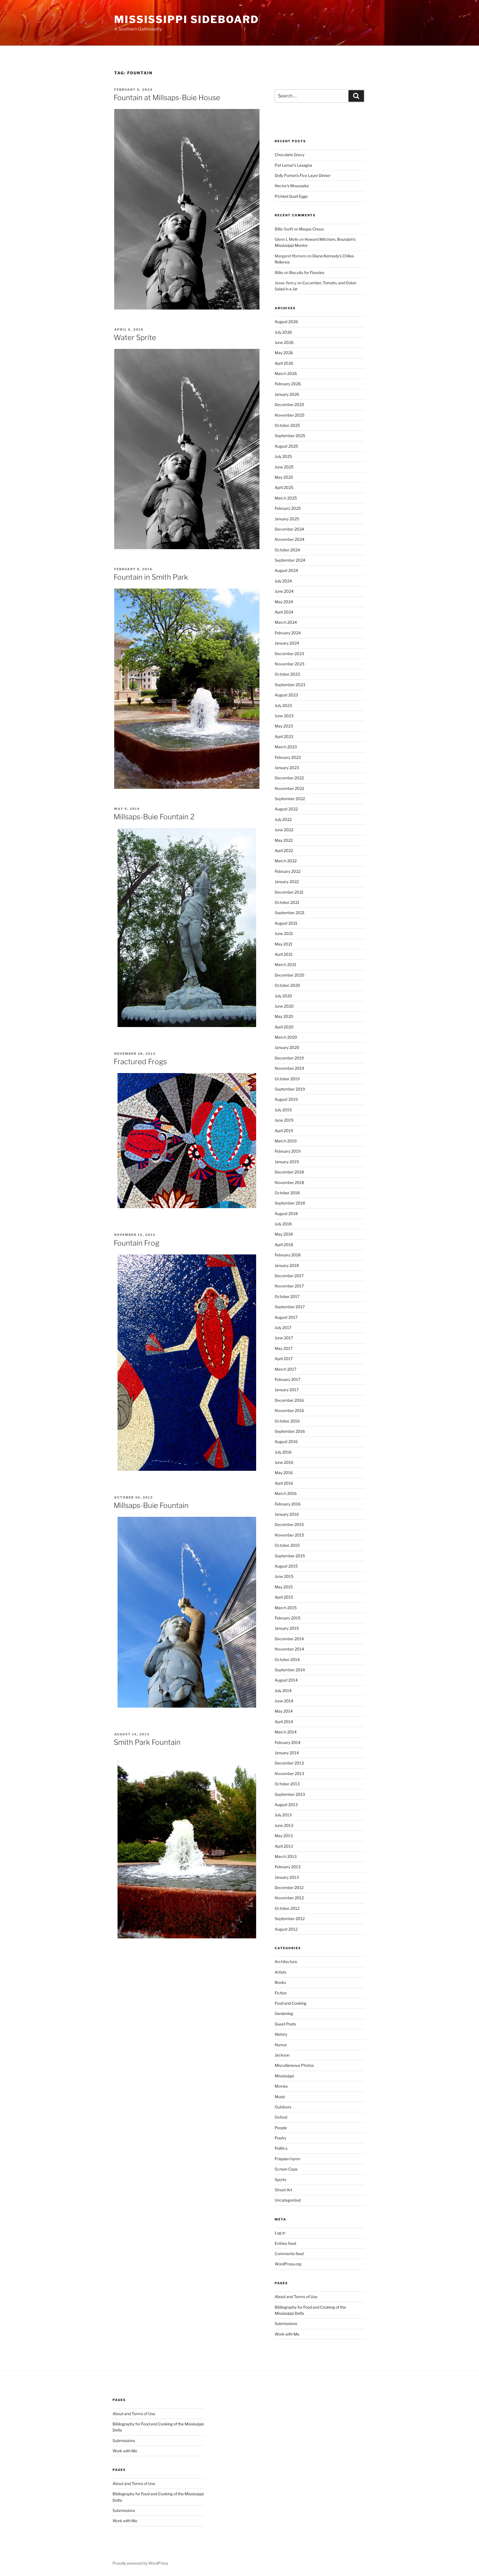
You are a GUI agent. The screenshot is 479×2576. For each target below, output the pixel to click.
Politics (281, 2148)
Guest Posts (285, 2024)
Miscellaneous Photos (294, 2065)
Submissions (286, 2323)
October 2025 (287, 425)
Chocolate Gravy (290, 155)
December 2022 (289, 778)
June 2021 (284, 933)
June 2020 (284, 1006)
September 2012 (290, 1919)
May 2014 (284, 1711)
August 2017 (286, 1317)
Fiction (281, 1993)
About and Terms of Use (296, 2297)
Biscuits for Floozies (307, 272)
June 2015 (284, 1576)
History (281, 2034)
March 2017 (286, 1369)
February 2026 (288, 384)
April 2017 (284, 1359)
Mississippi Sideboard (186, 19)
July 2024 (283, 581)
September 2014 (290, 1670)
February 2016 (288, 1504)
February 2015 (288, 1618)
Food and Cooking (291, 2003)
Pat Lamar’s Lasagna (293, 165)
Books (280, 1982)
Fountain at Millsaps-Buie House (167, 97)
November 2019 (289, 1068)
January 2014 (287, 1753)
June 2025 (284, 467)
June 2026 (284, 342)
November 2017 (289, 1286)
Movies (281, 2086)
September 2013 (290, 1794)
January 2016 (287, 1514)
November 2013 (289, 1773)
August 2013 (286, 1805)
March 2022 (286, 861)
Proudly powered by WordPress (140, 2563)
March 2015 (286, 1608)
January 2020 (287, 1047)
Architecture (286, 1962)
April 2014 (284, 1722)
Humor (281, 2045)
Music (280, 2097)
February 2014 (288, 1742)
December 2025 (289, 405)
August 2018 (286, 1214)
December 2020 (290, 975)
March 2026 (286, 373)
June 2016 (284, 1462)
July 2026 (283, 332)
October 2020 (287, 985)
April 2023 (284, 736)
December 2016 (289, 1400)
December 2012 (289, 1887)
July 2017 (283, 1328)
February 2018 (288, 1255)
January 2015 (287, 1628)
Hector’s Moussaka (292, 186)
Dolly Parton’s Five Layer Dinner (303, 175)
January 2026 (287, 394)
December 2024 (289, 529)
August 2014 (286, 1680)
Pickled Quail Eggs (291, 196)
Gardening (284, 2013)
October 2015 (287, 1545)
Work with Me (287, 2334)
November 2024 (290, 539)
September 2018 (290, 1203)
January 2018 (287, 1265)
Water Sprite (135, 337)
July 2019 (283, 1110)
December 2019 (289, 1058)
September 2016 (290, 1431)
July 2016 (283, 1452)
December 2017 (289, 1276)
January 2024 (287, 643)
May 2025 (284, 477)
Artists (281, 1972)
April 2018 (284, 1245)
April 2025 (284, 487)
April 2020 (284, 1027)
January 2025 (287, 519)
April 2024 (284, 612)
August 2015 (286, 1566)
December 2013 (289, 1763)
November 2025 (290, 415)
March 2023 (286, 747)
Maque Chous (311, 229)
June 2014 (284, 1701)
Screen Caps (286, 2169)
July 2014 (283, 1691)
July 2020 (283, 996)
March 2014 (286, 1732)
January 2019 (287, 1162)
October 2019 (287, 1079)
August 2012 (286, 1929)
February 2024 (288, 633)
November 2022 (289, 788)
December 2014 (289, 1639)
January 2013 (287, 1877)
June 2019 (284, 1120)
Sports (281, 2180)
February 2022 (288, 871)
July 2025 (283, 456)
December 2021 (289, 892)
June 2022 (284, 830)
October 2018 (287, 1193)
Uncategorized (288, 2200)
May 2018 (284, 1234)
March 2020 (286, 1037)
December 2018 (289, 1172)
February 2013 (288, 1867)
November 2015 (289, 1535)
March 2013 (286, 1856)
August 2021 (286, 923)
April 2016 (284, 1483)
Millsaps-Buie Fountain (151, 1505)
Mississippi (284, 2076)
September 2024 (290, 560)
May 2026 (284, 353)
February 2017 (287, 1379)
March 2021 (286, 964)
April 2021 (284, 954)
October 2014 (287, 1660)
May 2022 (284, 840)
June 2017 (284, 1338)
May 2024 (284, 602)
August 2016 (286, 1442)
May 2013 (284, 1836)
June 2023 (284, 716)
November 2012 (289, 1898)
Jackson (282, 2055)
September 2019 (290, 1089)
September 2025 (290, 436)
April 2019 (284, 1131)
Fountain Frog (137, 1243)
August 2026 (286, 322)
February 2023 (288, 757)
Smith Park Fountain (147, 1742)
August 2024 (286, 570)
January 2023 (287, 768)
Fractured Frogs (140, 1062)
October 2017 (287, 1296)
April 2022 (284, 850)
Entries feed (285, 2243)
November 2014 (289, 1649)
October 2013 (287, 1784)
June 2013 (284, 1825)
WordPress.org (288, 2264)
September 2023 (290, 685)
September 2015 (290, 1556)
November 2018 (289, 1182)
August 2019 (286, 1099)
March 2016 (286, 1493)
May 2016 (284, 1473)
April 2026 (284, 363)
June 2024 (284, 591)
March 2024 (286, 622)
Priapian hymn (287, 2159)
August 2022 (286, 809)
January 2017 (287, 1390)
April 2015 (284, 1597)
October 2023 (287, 674)
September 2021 (290, 913)
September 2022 (290, 799)
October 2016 (287, 1421)
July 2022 (283, 819)
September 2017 (290, 1307)
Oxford (281, 2117)
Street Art (283, 2190)
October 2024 (287, 550)
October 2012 (287, 1908)
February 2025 (288, 508)
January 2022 (287, 882)
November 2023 (290, 664)
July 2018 (283, 1224)
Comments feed (289, 2254)
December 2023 (289, 654)
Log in (280, 2233)
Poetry (281, 2138)
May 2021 (284, 944)
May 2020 (284, 1016)
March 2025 (286, 498)
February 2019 (288, 1151)
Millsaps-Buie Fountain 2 (154, 817)
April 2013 (284, 1846)
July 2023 (283, 705)
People (281, 2128)
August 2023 (286, 695)
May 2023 (284, 726)
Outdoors (283, 2107)
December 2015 (289, 1524)
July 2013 (283, 1815)
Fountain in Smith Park (151, 577)
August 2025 (286, 446)
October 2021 (287, 902)
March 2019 (286, 1141)
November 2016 (289, 1410)
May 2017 (284, 1348)
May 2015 (284, 1587)
